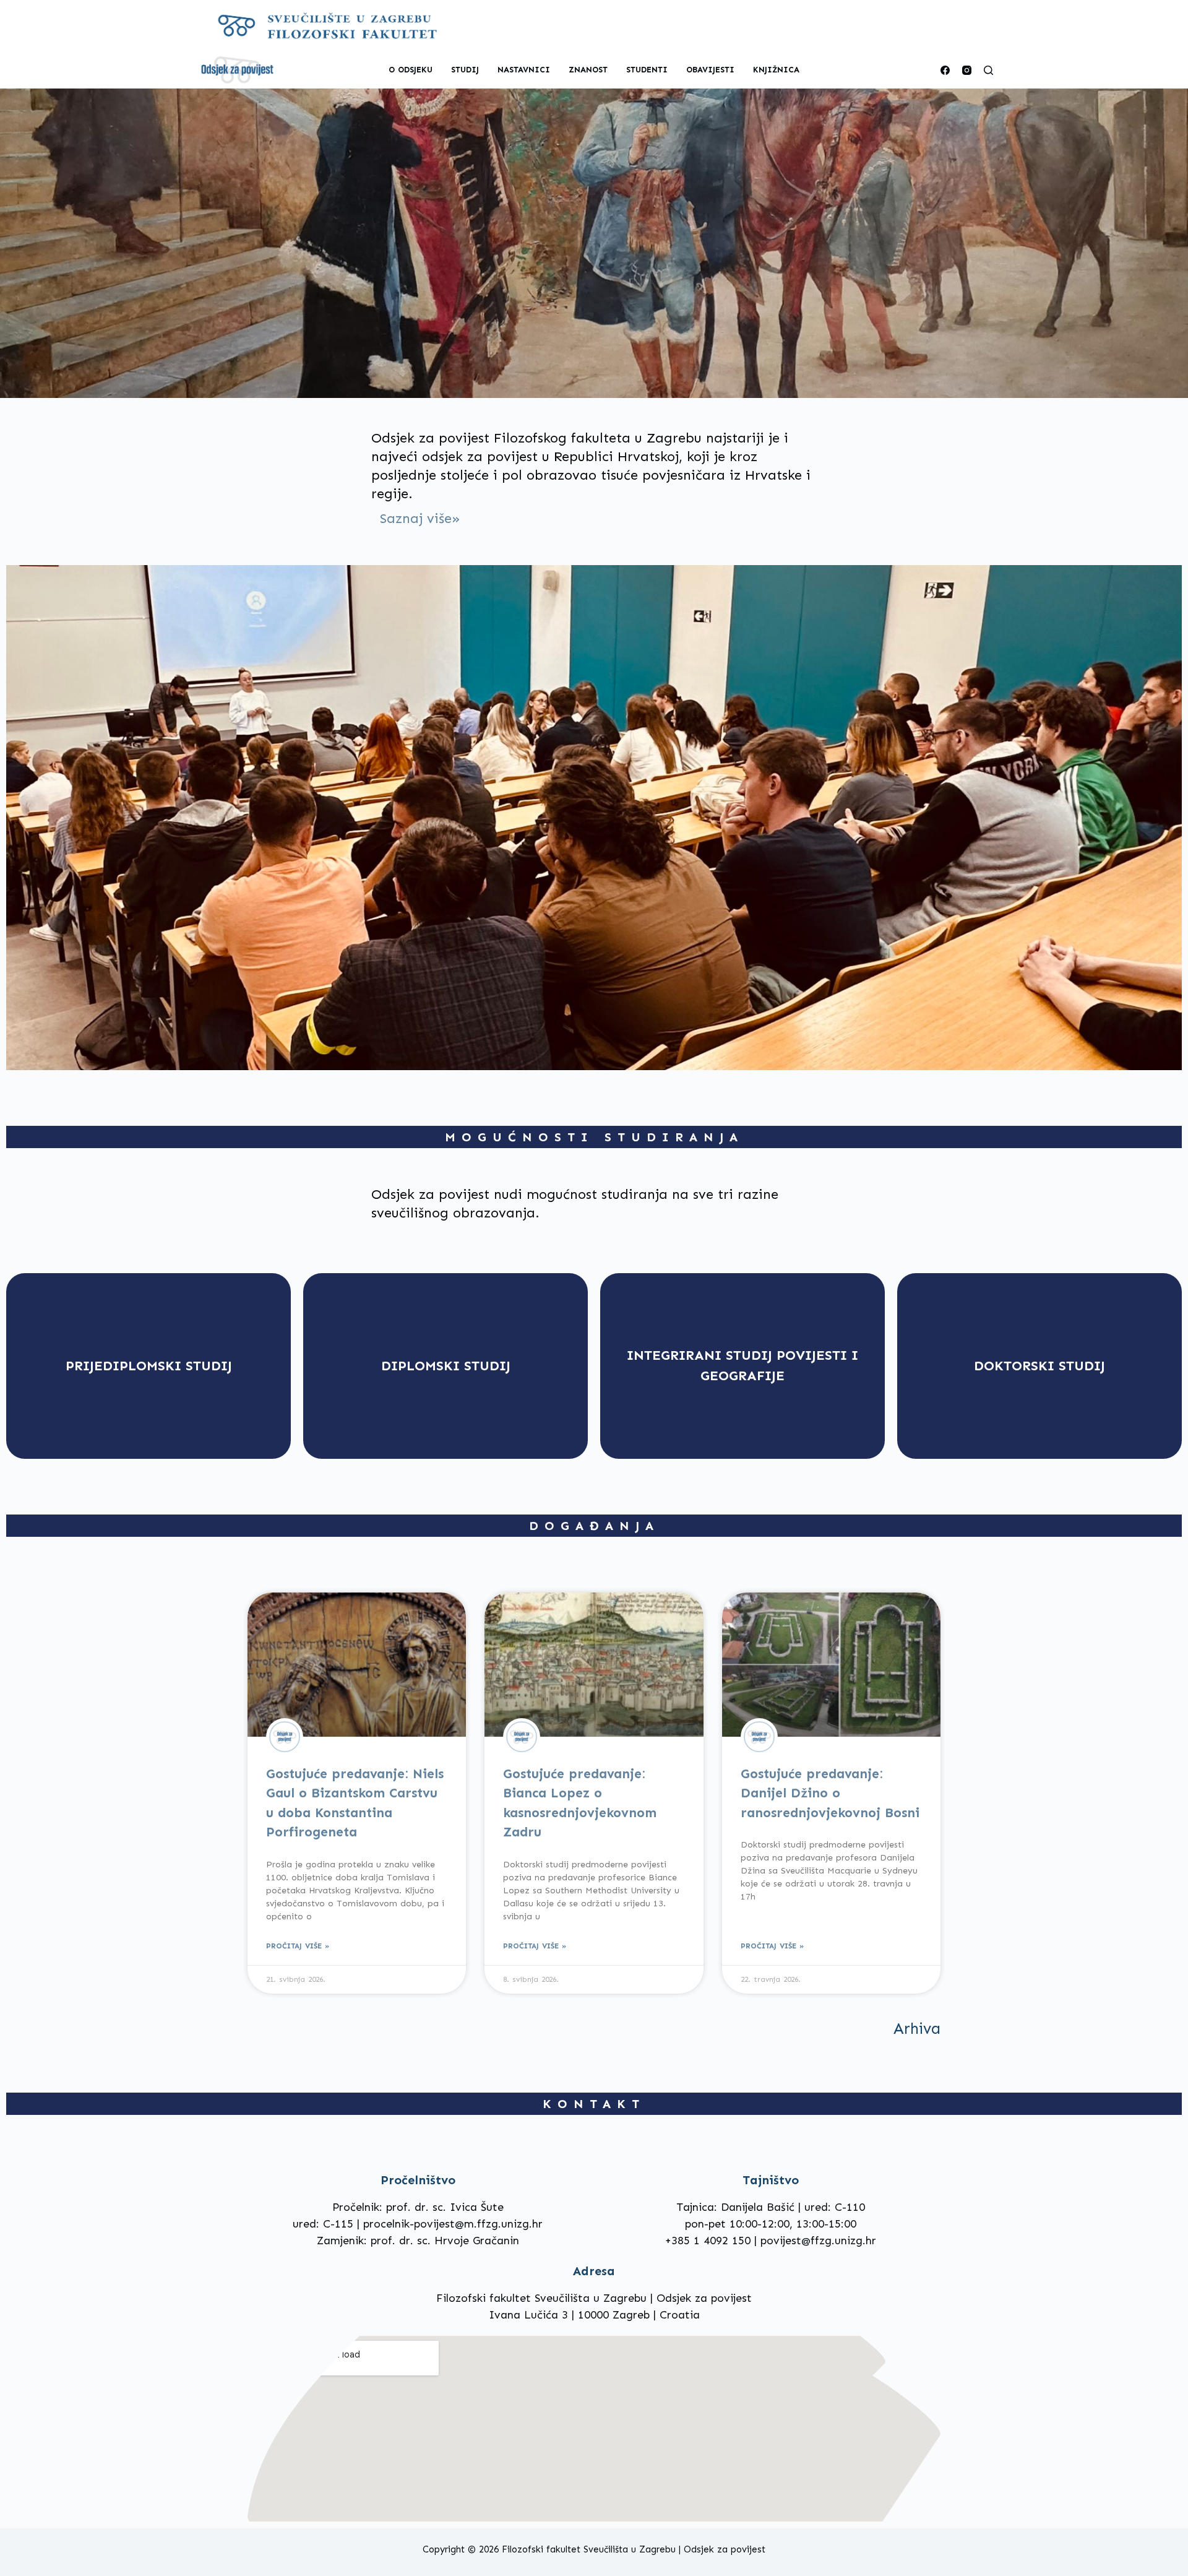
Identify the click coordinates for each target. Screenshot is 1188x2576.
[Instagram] (967, 70)
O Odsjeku (411, 70)
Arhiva (917, 2029)
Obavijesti (710, 70)
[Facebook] (945, 70)
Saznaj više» (420, 518)
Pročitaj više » (298, 1946)
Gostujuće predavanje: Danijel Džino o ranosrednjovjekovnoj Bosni (830, 1793)
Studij (465, 70)
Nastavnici (524, 70)
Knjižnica (776, 70)
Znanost (588, 70)
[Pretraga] (988, 70)
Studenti (647, 70)
